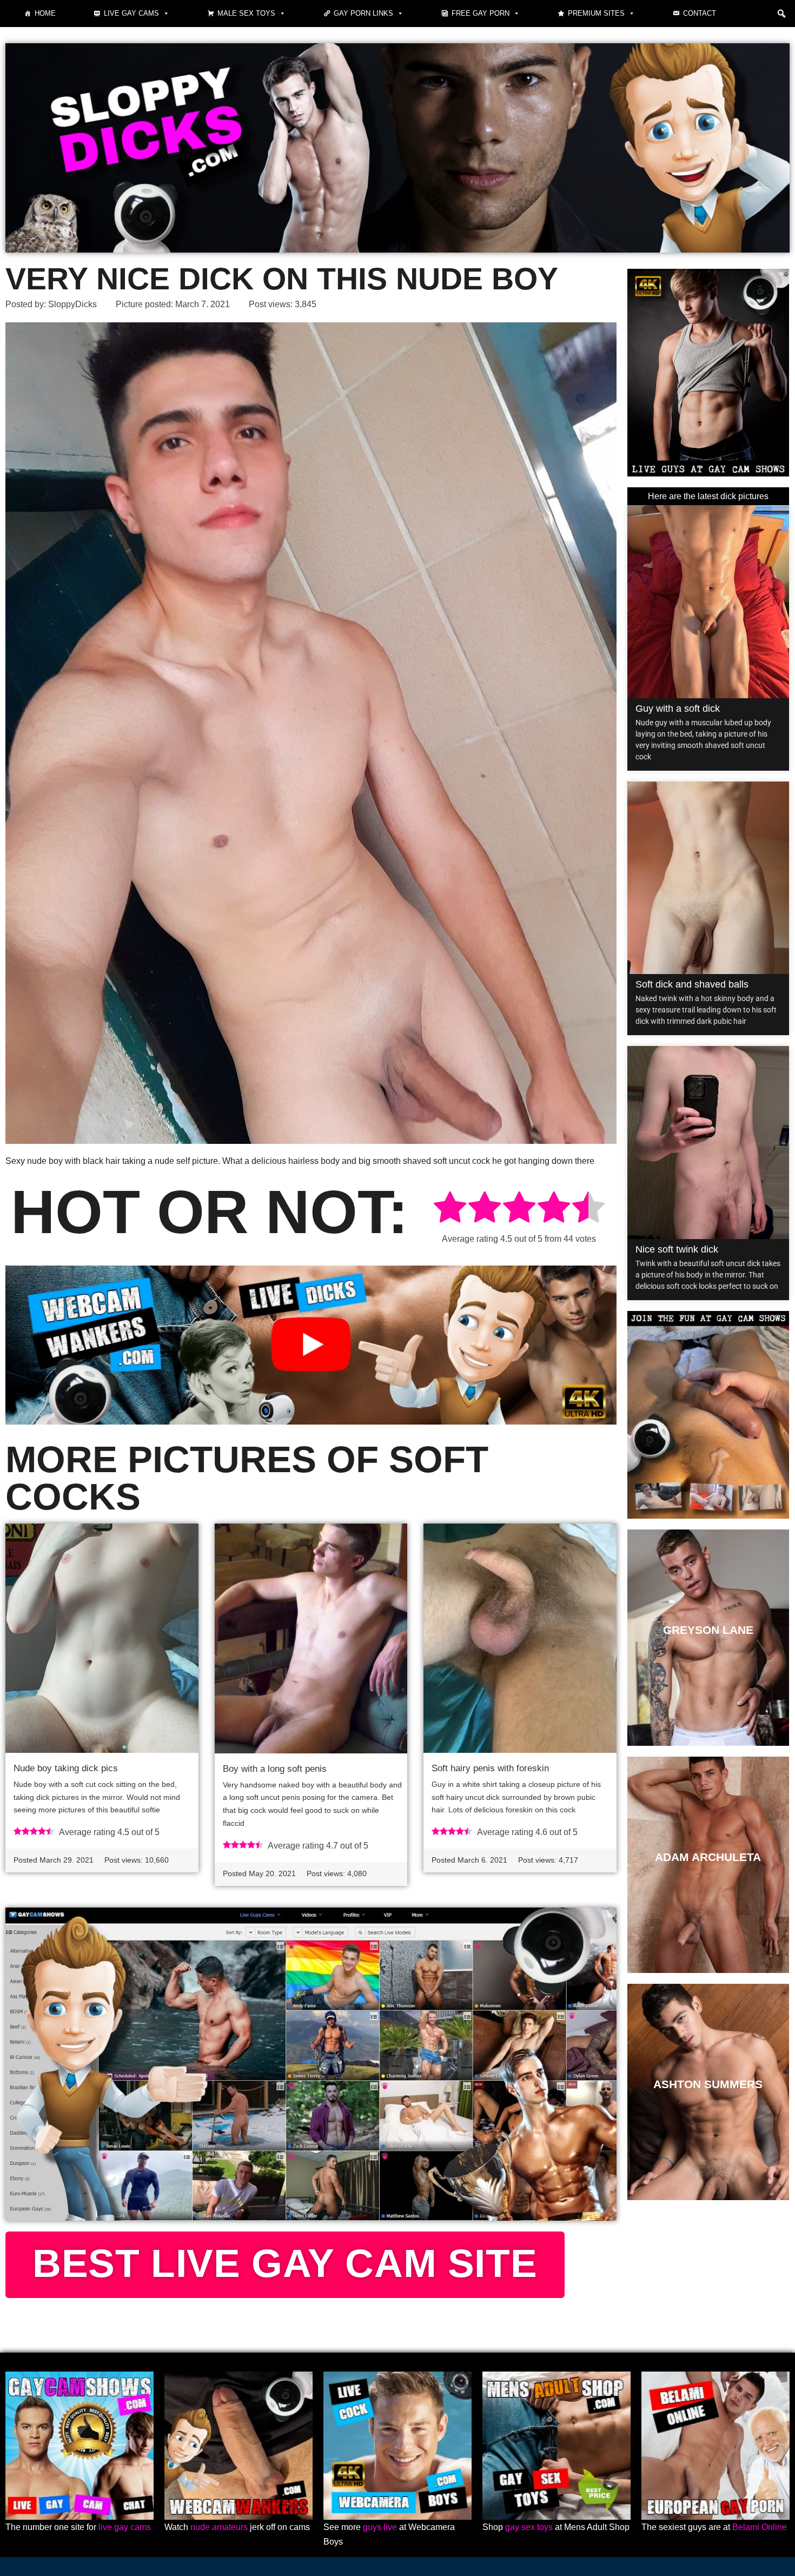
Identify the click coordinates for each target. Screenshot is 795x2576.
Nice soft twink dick (677, 1249)
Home (45, 13)
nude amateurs (219, 2527)
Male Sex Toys (246, 13)
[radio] (450, 1209)
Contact (700, 13)
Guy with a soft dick (678, 708)
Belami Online (760, 2527)
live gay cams (125, 2527)
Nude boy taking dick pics (66, 1768)
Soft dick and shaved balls (692, 984)
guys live (380, 2527)
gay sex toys (529, 2527)
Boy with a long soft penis (275, 1769)
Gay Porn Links (363, 13)
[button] (781, 14)
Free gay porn (481, 13)
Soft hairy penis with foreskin (490, 1768)
